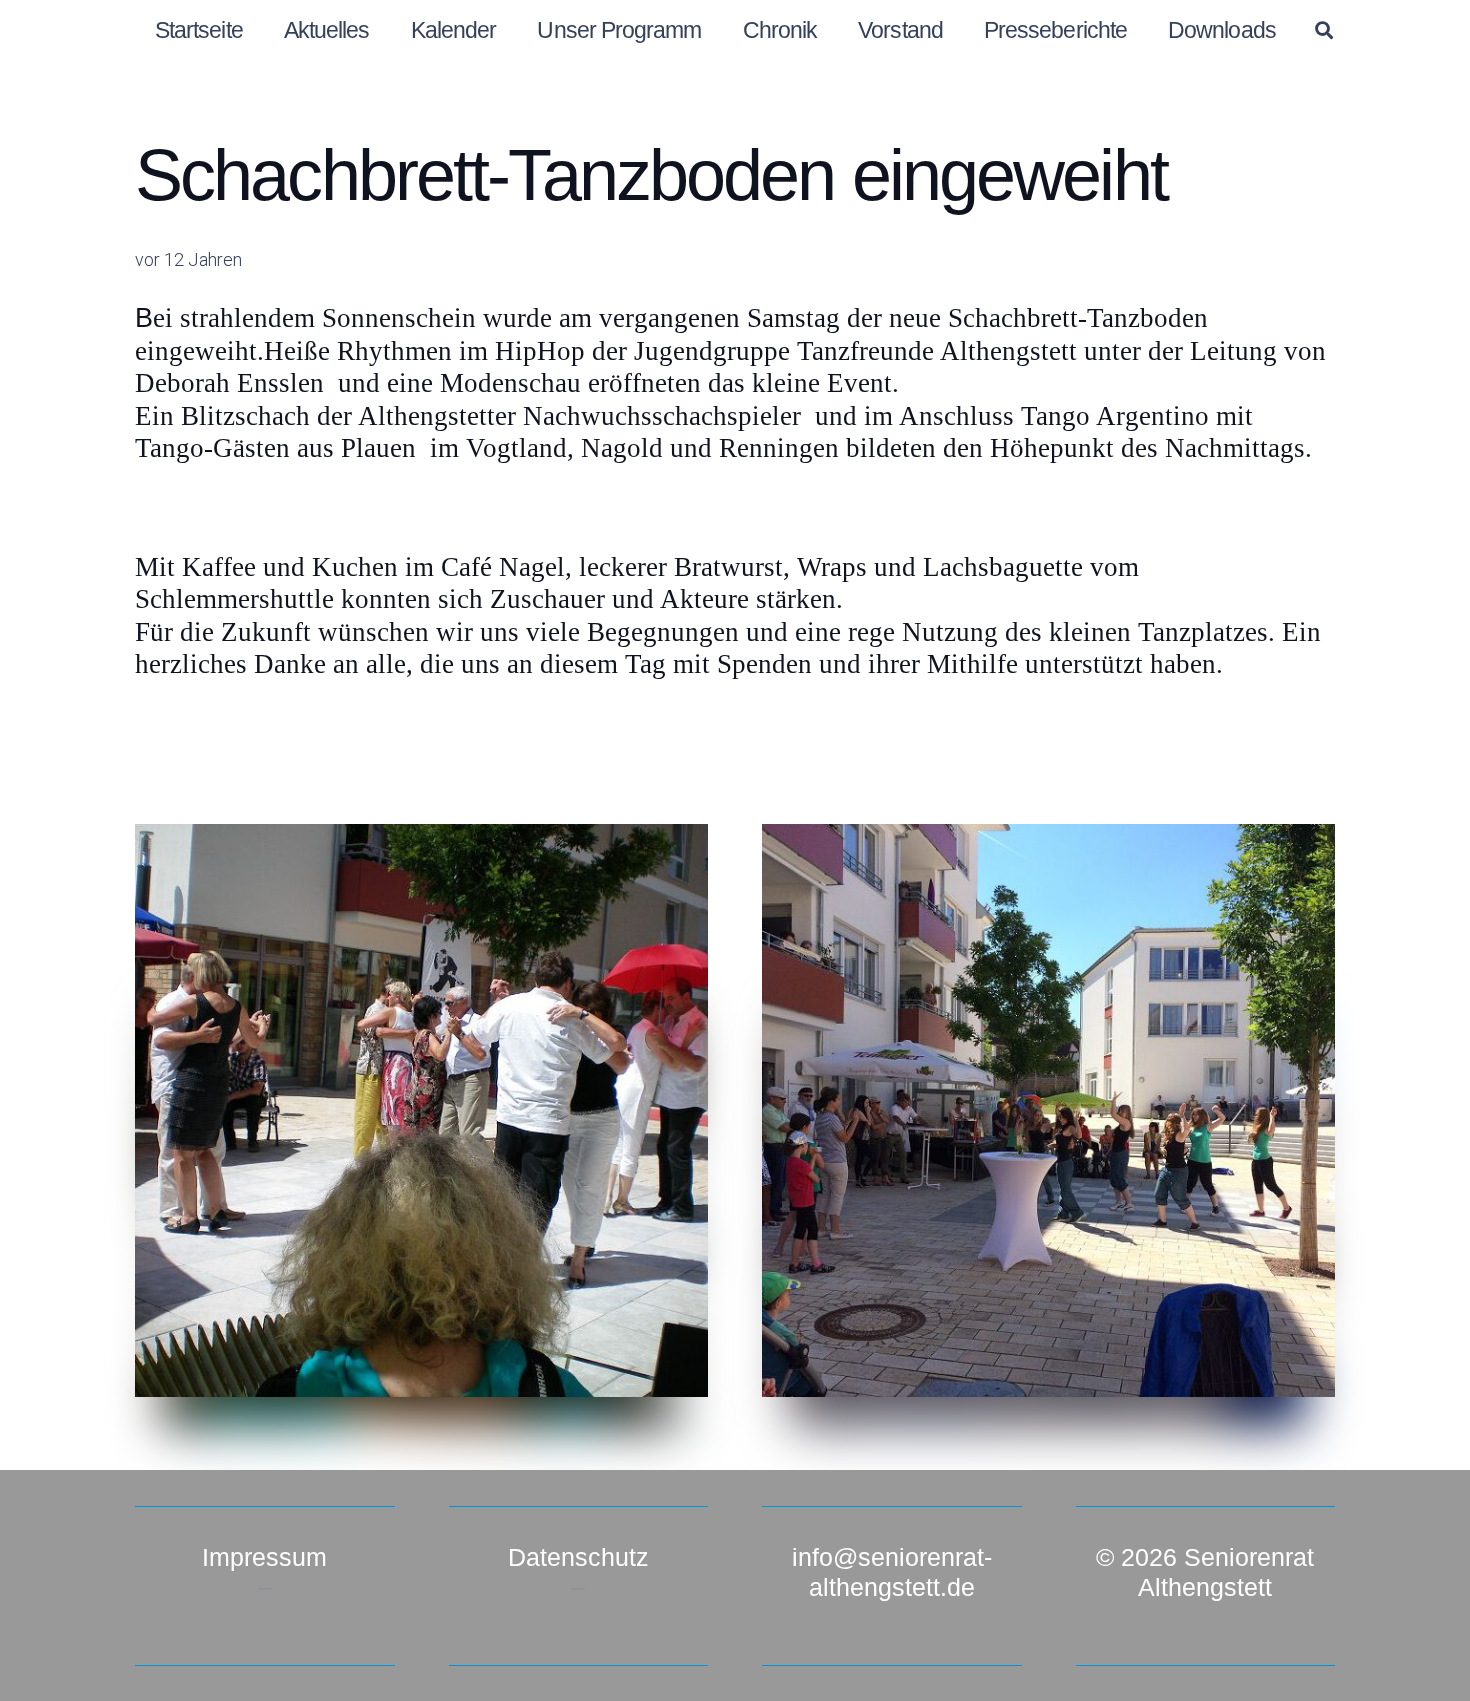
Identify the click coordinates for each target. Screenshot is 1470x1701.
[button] (1324, 30)
